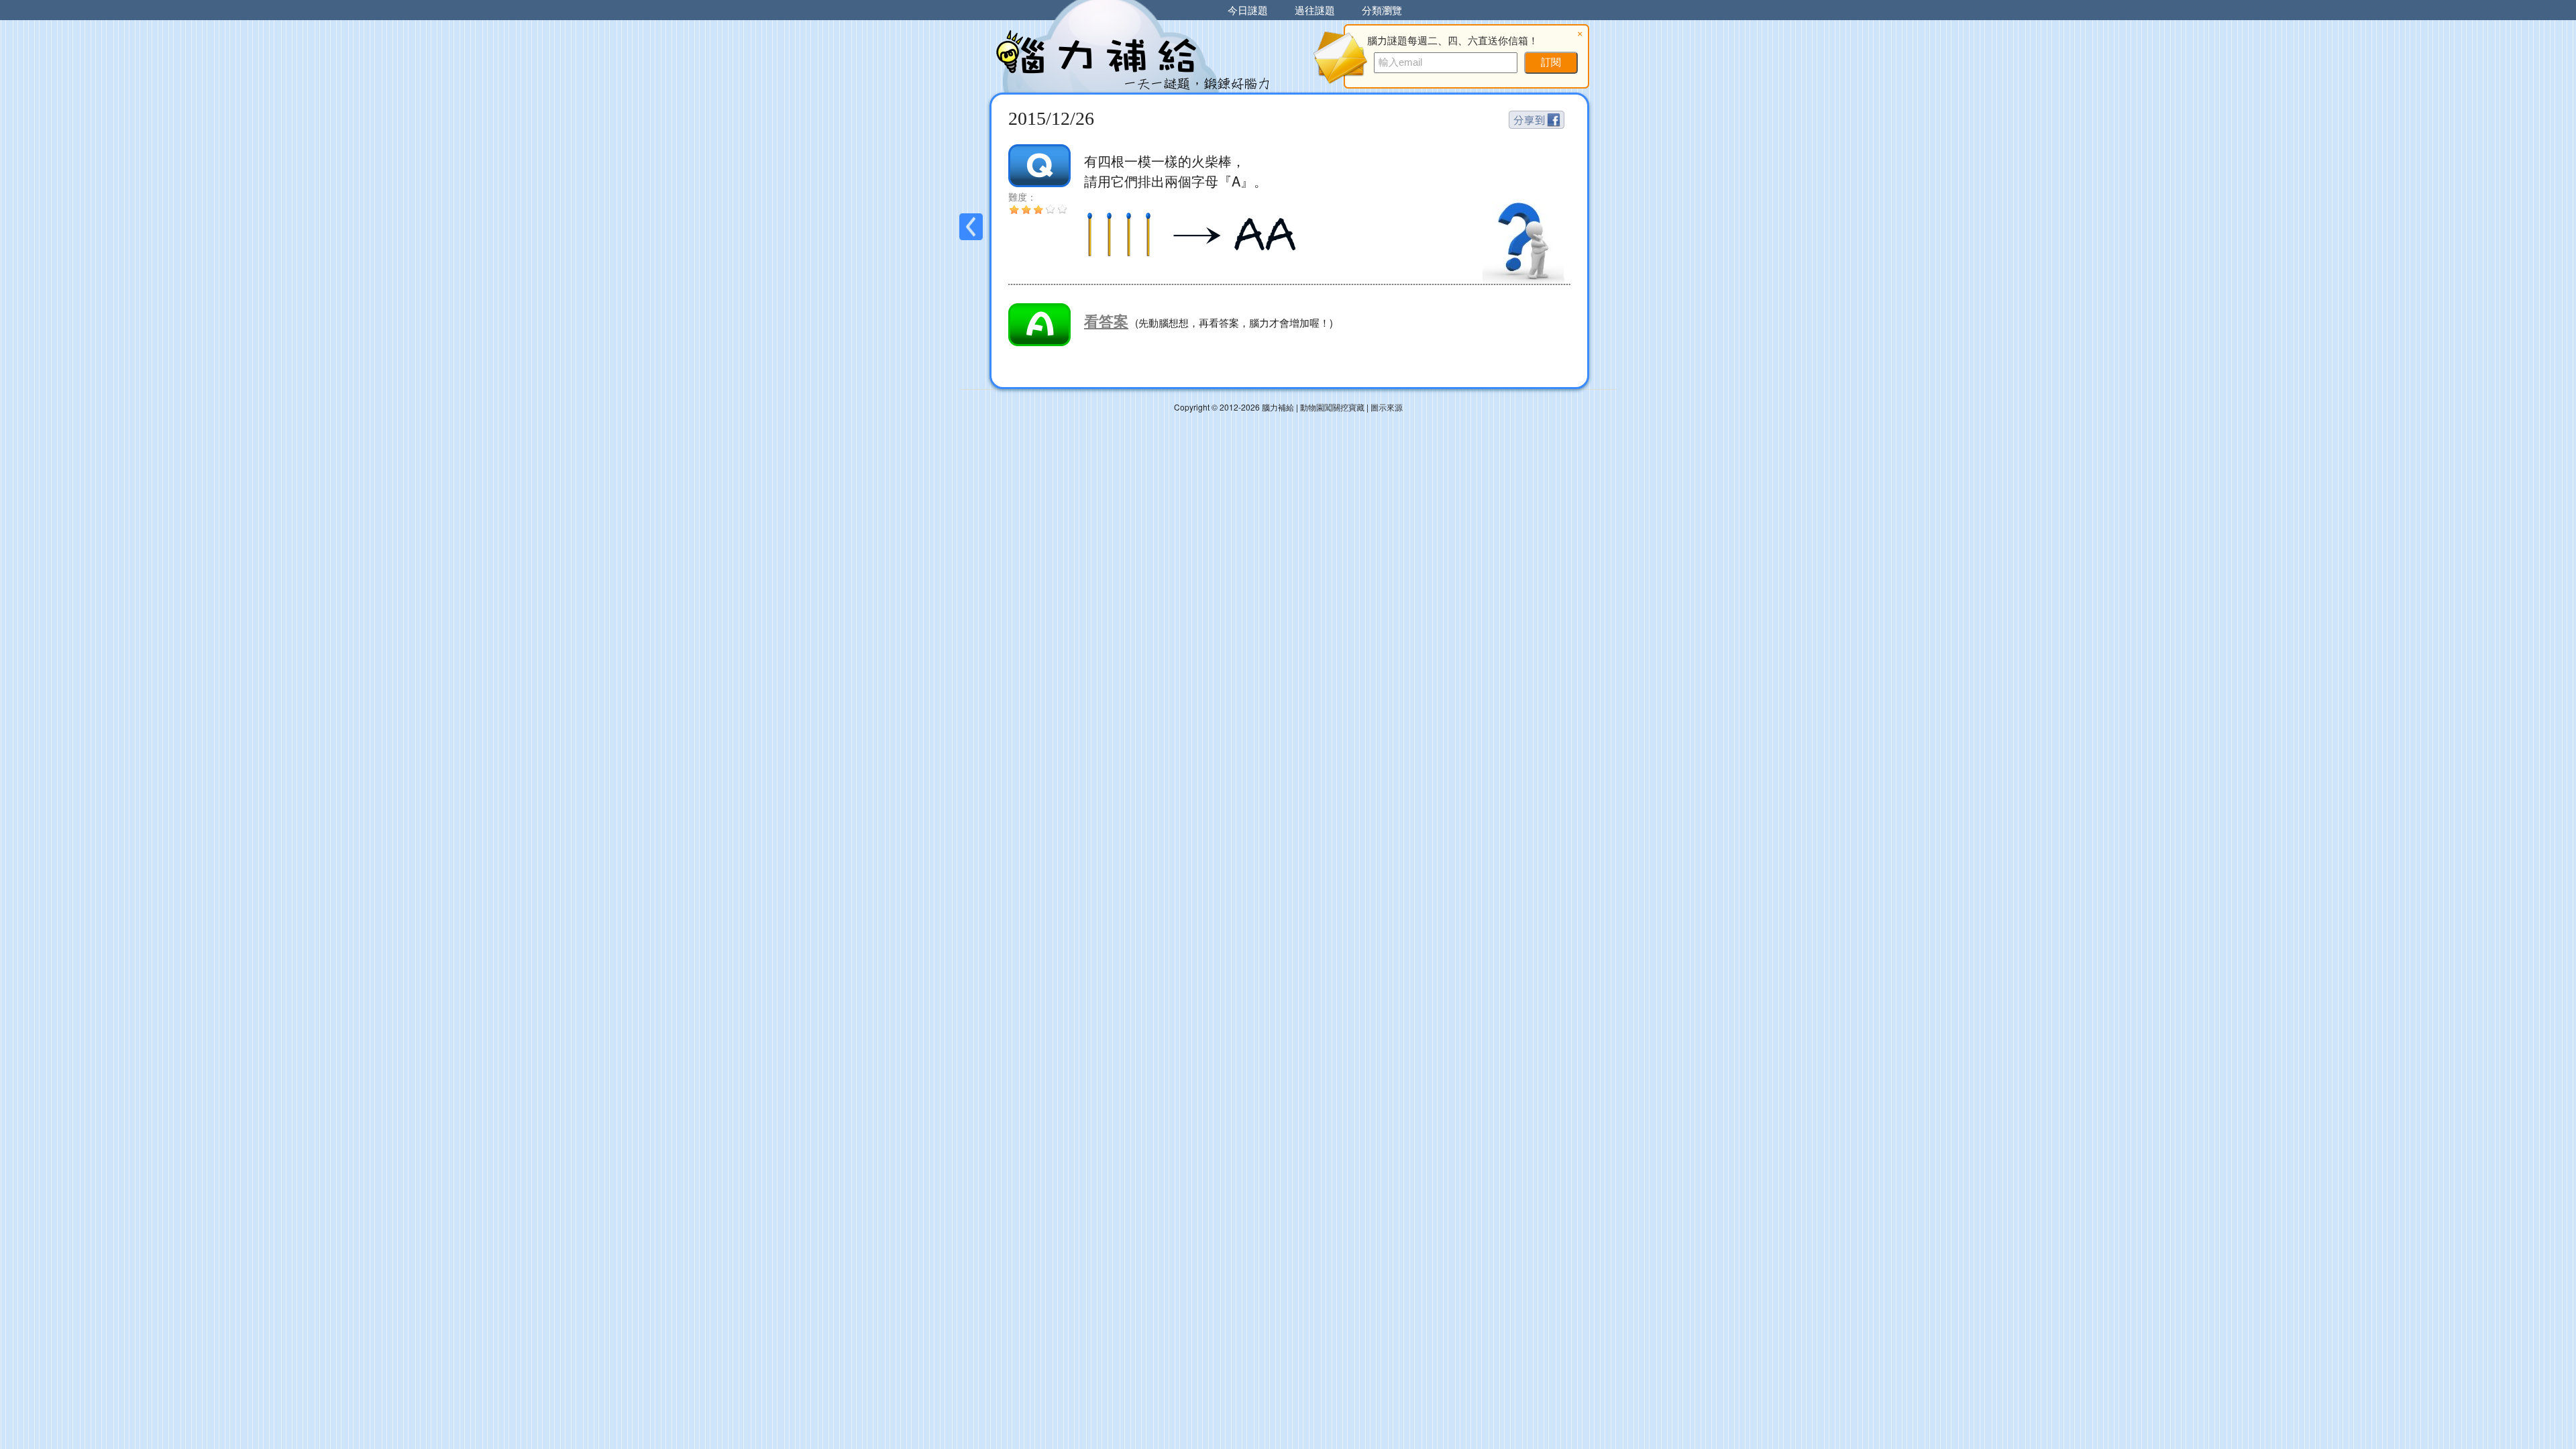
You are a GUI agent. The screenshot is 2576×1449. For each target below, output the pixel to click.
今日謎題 (1248, 10)
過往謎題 (1315, 10)
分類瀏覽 (1382, 10)
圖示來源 (1387, 407)
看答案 (1106, 321)
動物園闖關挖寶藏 (1332, 407)
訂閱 (1551, 62)
